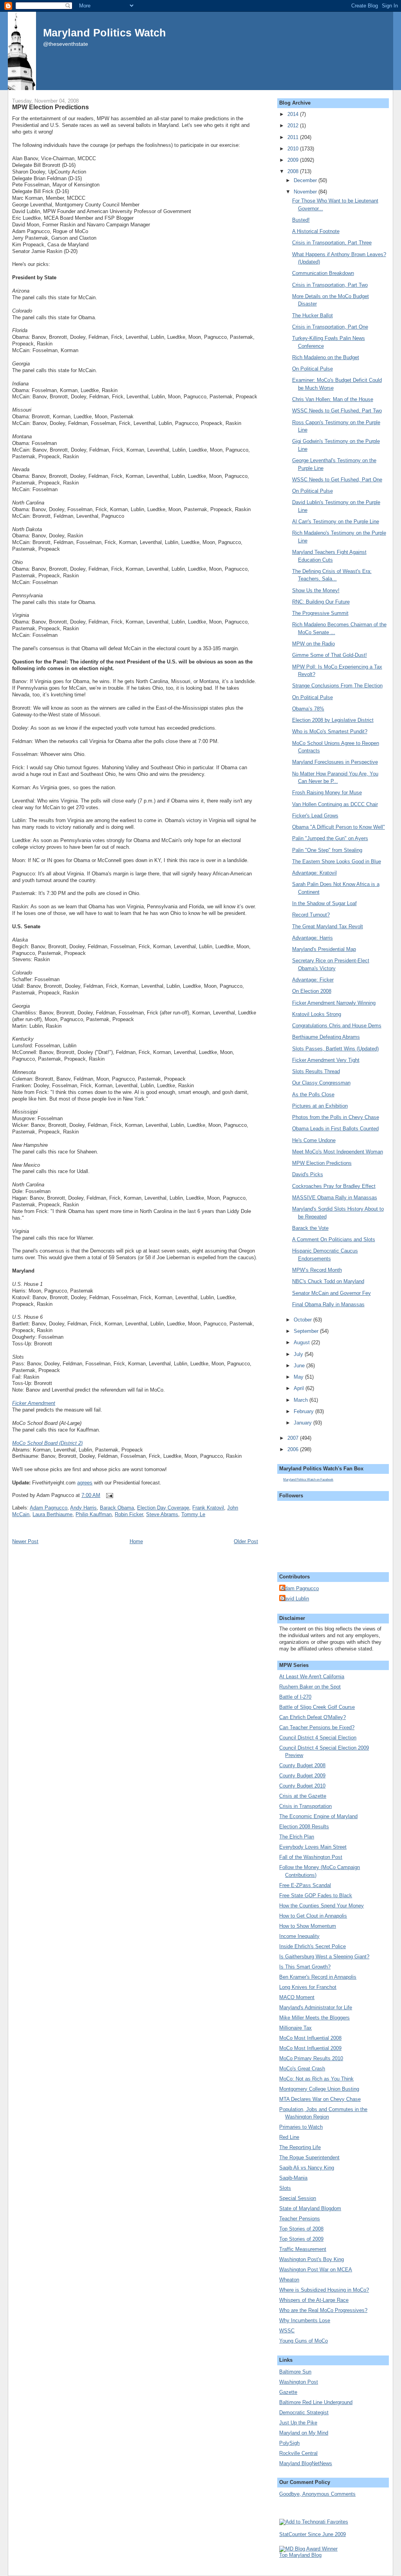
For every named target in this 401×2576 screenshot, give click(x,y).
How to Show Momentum (308, 1926)
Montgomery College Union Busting (319, 2089)
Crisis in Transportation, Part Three (332, 243)
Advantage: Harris (312, 938)
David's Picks (308, 1174)
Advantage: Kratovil (314, 873)
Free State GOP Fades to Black (316, 1895)
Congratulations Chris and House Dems (337, 1026)
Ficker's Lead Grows (315, 816)
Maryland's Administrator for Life (316, 2007)
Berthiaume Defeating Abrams (326, 1037)
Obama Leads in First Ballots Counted (335, 1129)
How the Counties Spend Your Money (322, 1906)
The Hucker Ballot (312, 315)
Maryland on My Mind (304, 2433)
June (300, 1366)
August (303, 1342)
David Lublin (295, 1599)
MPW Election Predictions (51, 107)
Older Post (246, 1541)
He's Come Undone (314, 1140)
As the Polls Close (313, 1095)
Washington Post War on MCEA (316, 2270)
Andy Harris (83, 1508)
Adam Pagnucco (49, 1508)
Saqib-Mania (293, 2178)
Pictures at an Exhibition (320, 1106)
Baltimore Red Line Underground (316, 2402)
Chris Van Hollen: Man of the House (333, 399)
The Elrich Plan (297, 1837)
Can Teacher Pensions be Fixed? (317, 1727)
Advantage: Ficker (313, 980)
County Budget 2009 (302, 1776)
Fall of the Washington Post (311, 1857)
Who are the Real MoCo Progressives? (323, 2310)
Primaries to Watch (301, 2127)
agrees (85, 1483)
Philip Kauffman (94, 1514)
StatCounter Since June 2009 (312, 2534)
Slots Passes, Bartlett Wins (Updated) (335, 1049)
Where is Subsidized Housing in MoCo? (324, 2290)
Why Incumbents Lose (305, 2320)
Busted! (301, 220)
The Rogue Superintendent (309, 2158)
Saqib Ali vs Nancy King (307, 2168)
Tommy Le (193, 1514)
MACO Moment (297, 1997)
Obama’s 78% (308, 709)
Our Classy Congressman (321, 1083)
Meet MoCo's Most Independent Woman (338, 1152)
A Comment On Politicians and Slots (334, 1239)
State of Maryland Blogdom (310, 2208)
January (303, 1423)
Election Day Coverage (163, 1508)
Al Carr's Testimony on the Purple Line (336, 522)
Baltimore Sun (295, 2372)
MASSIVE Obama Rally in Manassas (335, 1198)
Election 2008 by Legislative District (333, 720)
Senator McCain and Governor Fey (331, 1293)
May (299, 1377)
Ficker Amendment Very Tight (326, 1060)
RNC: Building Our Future (321, 602)
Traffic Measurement (303, 2249)
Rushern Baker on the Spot (310, 1687)
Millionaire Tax (295, 2028)
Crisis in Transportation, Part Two (330, 285)
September (307, 1331)
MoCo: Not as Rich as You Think (316, 2079)
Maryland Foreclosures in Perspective (335, 762)
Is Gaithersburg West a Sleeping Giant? (324, 1957)
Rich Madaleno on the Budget (326, 357)
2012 (294, 126)
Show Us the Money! (316, 590)
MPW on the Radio (313, 644)
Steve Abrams (162, 1514)
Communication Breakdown (323, 273)
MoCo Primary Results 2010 (311, 2058)
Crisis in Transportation (305, 1806)
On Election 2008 (312, 991)
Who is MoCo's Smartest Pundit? (330, 731)
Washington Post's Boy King (312, 2259)
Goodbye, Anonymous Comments (317, 2494)
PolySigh (289, 2443)
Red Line (289, 2137)
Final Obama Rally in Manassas (328, 1304)
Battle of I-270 (295, 1697)
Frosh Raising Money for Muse (327, 793)
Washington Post (299, 2382)
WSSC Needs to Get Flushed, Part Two (337, 411)
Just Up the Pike (298, 2423)
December (306, 180)
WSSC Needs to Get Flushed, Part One (337, 480)
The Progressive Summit (320, 613)
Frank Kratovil (208, 1508)
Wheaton (289, 2280)
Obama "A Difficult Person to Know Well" (339, 827)
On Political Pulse (312, 369)
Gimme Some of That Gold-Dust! (330, 655)
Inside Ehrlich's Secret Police (312, 1946)
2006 (294, 1449)
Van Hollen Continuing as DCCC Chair (335, 804)
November (306, 192)
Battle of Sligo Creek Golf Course (317, 1707)
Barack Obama (117, 1508)
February (304, 1411)
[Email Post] (108, 1495)
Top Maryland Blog (300, 2555)
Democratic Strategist (304, 2412)
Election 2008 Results (304, 1827)
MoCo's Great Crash (302, 2069)
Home (136, 1541)
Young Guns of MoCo (303, 2341)
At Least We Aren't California (312, 1677)
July (299, 1354)
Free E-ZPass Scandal (305, 1885)
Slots (285, 2188)
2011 (294, 137)
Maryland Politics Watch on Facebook (308, 1480)
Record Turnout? (311, 915)
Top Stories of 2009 (301, 2239)
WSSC (287, 2331)
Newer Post (25, 1541)
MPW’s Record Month (317, 1270)
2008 (294, 171)
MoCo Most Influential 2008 (310, 2038)
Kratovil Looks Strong (317, 1014)
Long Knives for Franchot (308, 1987)
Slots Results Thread (316, 1071)
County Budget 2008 (302, 1765)
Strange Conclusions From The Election (337, 686)
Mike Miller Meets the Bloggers (314, 2018)
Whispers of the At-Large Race (314, 2300)
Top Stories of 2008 (301, 2229)
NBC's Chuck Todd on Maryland (328, 1281)
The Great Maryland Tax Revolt (328, 926)
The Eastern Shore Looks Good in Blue (337, 861)
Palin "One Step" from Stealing (327, 850)
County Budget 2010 (302, 1786)
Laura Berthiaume (52, 1514)
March (302, 1400)
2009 (294, 160)
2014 (294, 114)
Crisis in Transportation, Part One (330, 327)
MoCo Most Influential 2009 (310, 2048)
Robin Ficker (129, 1514)
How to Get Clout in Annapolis (313, 1916)
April (300, 1388)
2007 (294, 1438)
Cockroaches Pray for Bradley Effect (334, 1186)
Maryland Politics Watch (105, 33)
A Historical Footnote (316, 231)
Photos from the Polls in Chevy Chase (336, 1117)
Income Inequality (299, 1936)
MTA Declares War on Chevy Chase (320, 2099)
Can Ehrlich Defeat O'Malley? (312, 1717)
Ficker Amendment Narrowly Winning (334, 1003)
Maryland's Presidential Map (324, 949)
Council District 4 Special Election (318, 1738)
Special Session (298, 2198)
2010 (294, 149)
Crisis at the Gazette (303, 1796)
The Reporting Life (300, 2147)
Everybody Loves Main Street (313, 1847)
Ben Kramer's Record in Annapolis (318, 1977)
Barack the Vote (310, 1228)
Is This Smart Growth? (305, 1967)
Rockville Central (298, 2453)
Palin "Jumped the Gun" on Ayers (330, 838)
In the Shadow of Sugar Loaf (324, 903)
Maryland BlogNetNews (306, 2463)
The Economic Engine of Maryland (318, 1816)
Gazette (288, 2392)
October (303, 1320)
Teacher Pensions (300, 2219)
